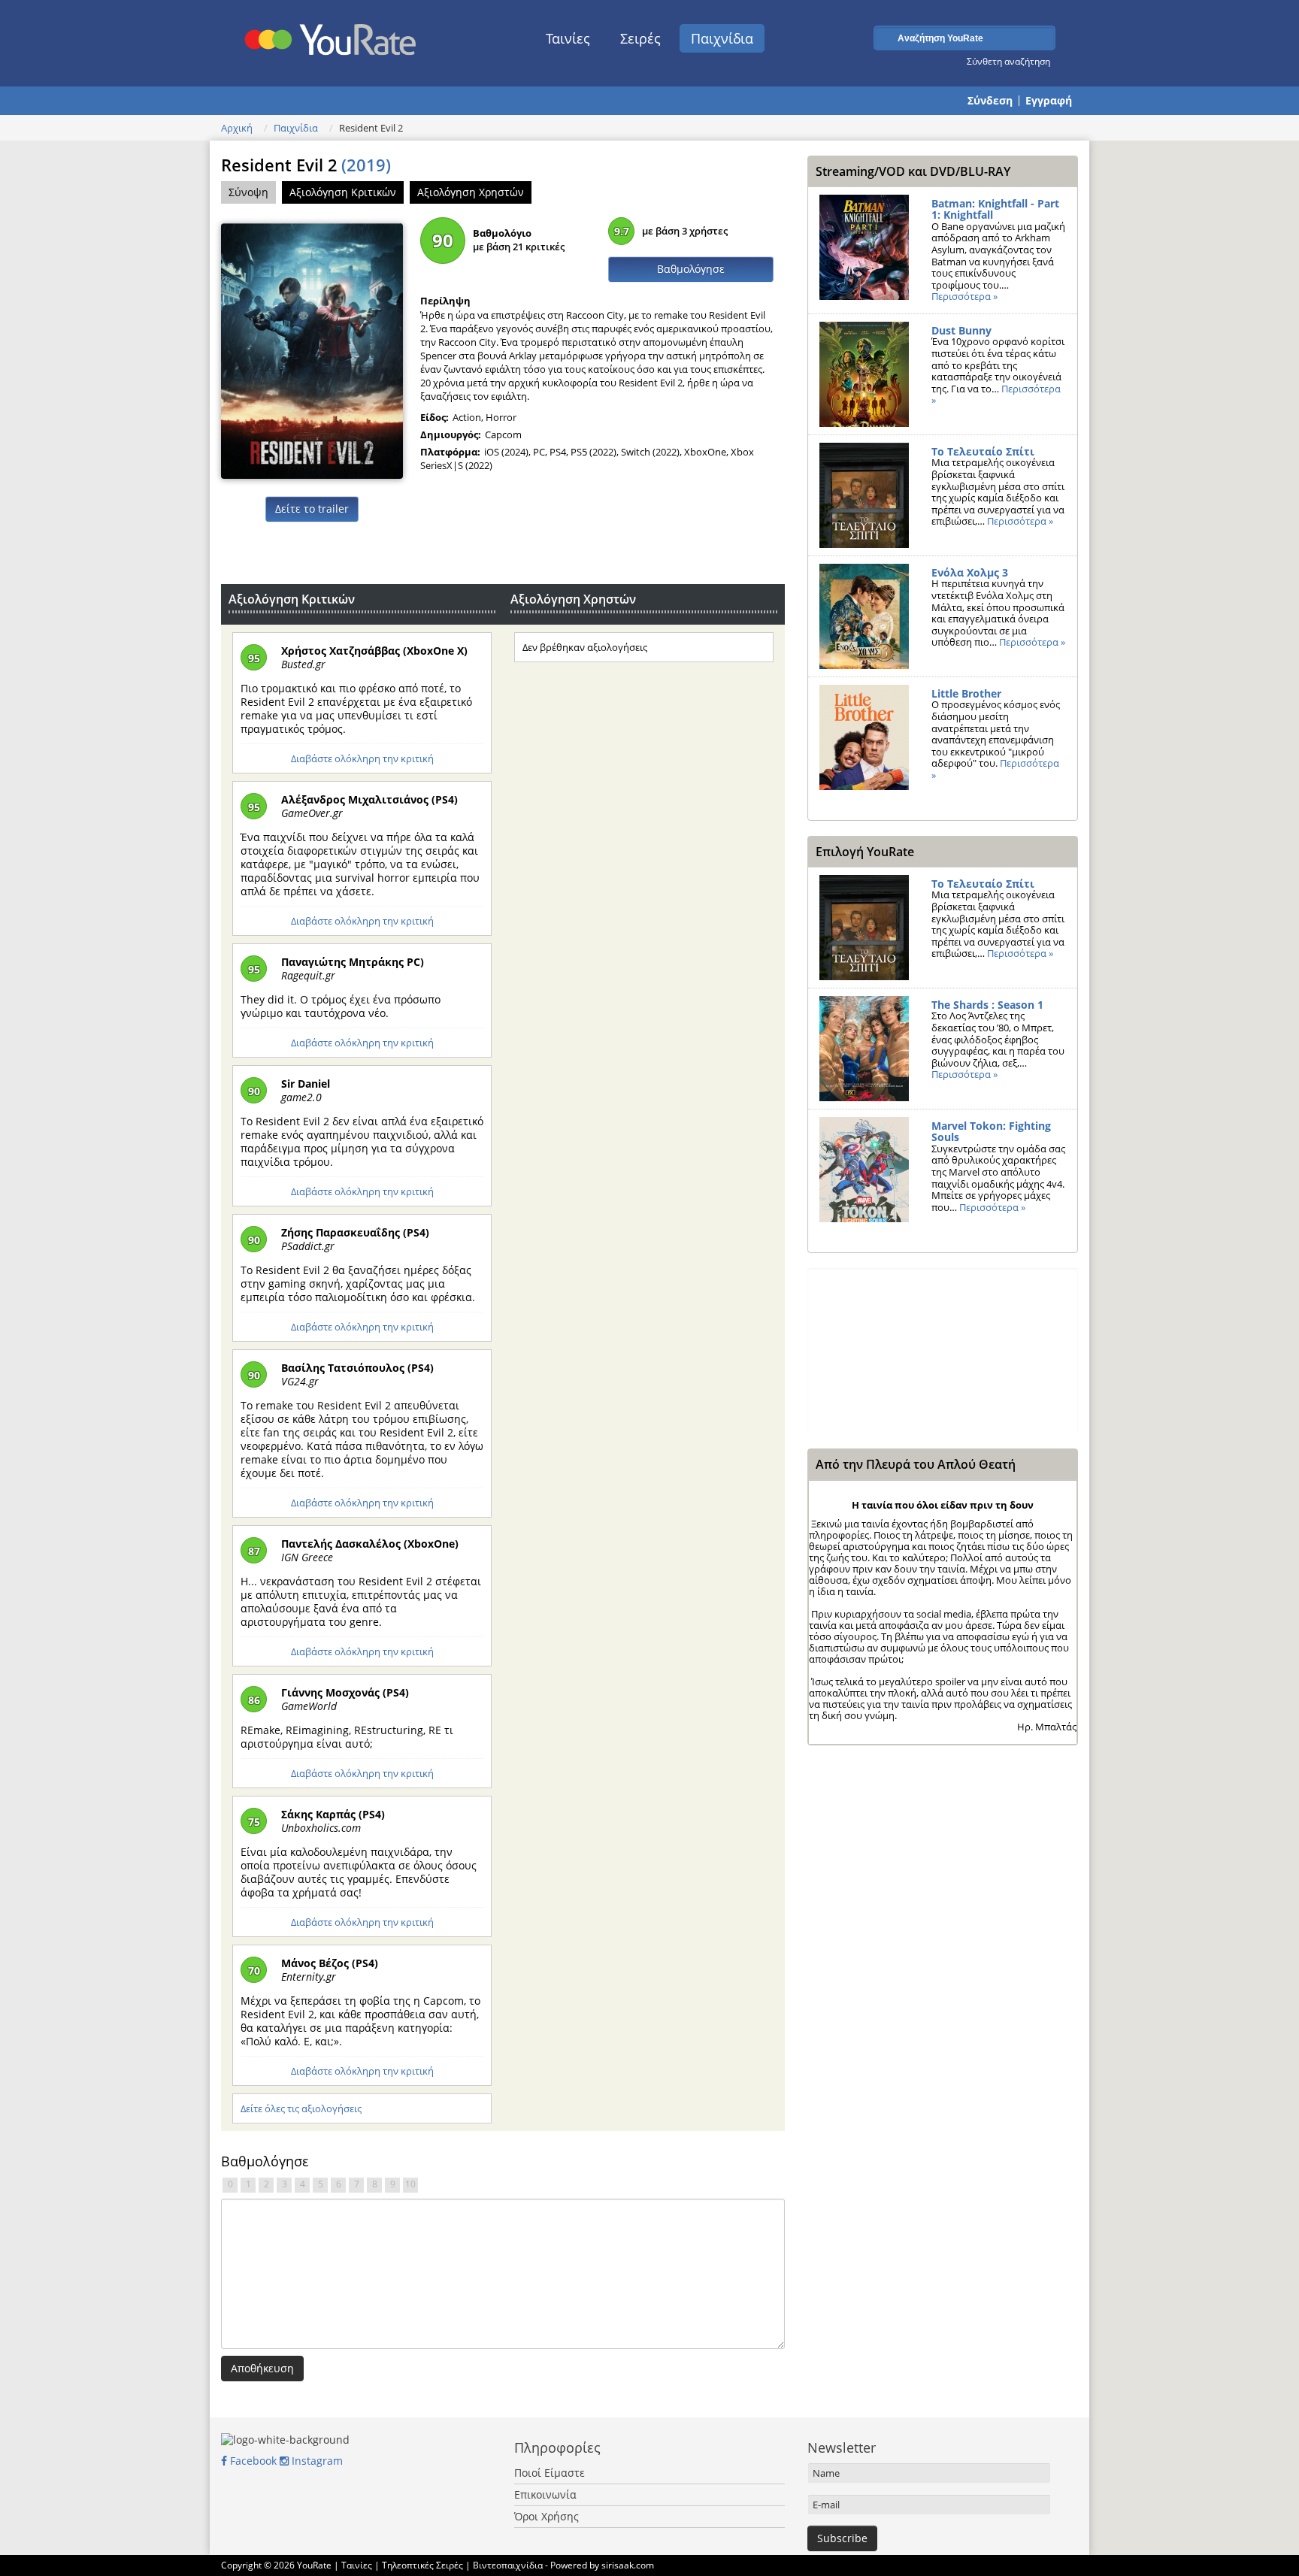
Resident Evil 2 (306, 165)
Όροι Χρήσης (547, 2516)
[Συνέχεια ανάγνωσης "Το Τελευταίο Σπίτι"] (864, 495)
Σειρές (640, 38)
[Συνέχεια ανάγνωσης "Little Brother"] (864, 737)
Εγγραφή (1049, 101)
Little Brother (966, 693)
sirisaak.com (628, 2565)
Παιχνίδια (722, 38)
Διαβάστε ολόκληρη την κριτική (362, 758)
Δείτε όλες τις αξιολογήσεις (301, 2108)
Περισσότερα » (964, 296)
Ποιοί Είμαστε (550, 2473)
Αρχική (237, 128)
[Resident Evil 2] (312, 350)
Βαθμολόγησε (691, 269)
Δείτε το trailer (312, 509)
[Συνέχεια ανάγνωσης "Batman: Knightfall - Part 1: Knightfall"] (864, 247)
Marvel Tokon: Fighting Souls (991, 1132)
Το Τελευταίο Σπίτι (983, 451)
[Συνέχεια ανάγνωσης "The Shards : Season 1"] (864, 1049)
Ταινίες (568, 38)
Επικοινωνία (545, 2494)
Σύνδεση (990, 101)
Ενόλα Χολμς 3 (970, 572)
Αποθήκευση (262, 2368)
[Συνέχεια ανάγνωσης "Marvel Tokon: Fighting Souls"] (864, 1170)
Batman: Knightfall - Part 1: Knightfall (995, 209)
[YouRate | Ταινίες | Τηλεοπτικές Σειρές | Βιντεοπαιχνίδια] (331, 35)
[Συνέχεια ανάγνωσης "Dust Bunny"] (864, 374)
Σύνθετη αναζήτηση (1008, 61)
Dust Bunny (961, 330)
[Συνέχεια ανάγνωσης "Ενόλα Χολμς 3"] (864, 616)
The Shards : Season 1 (987, 1005)
